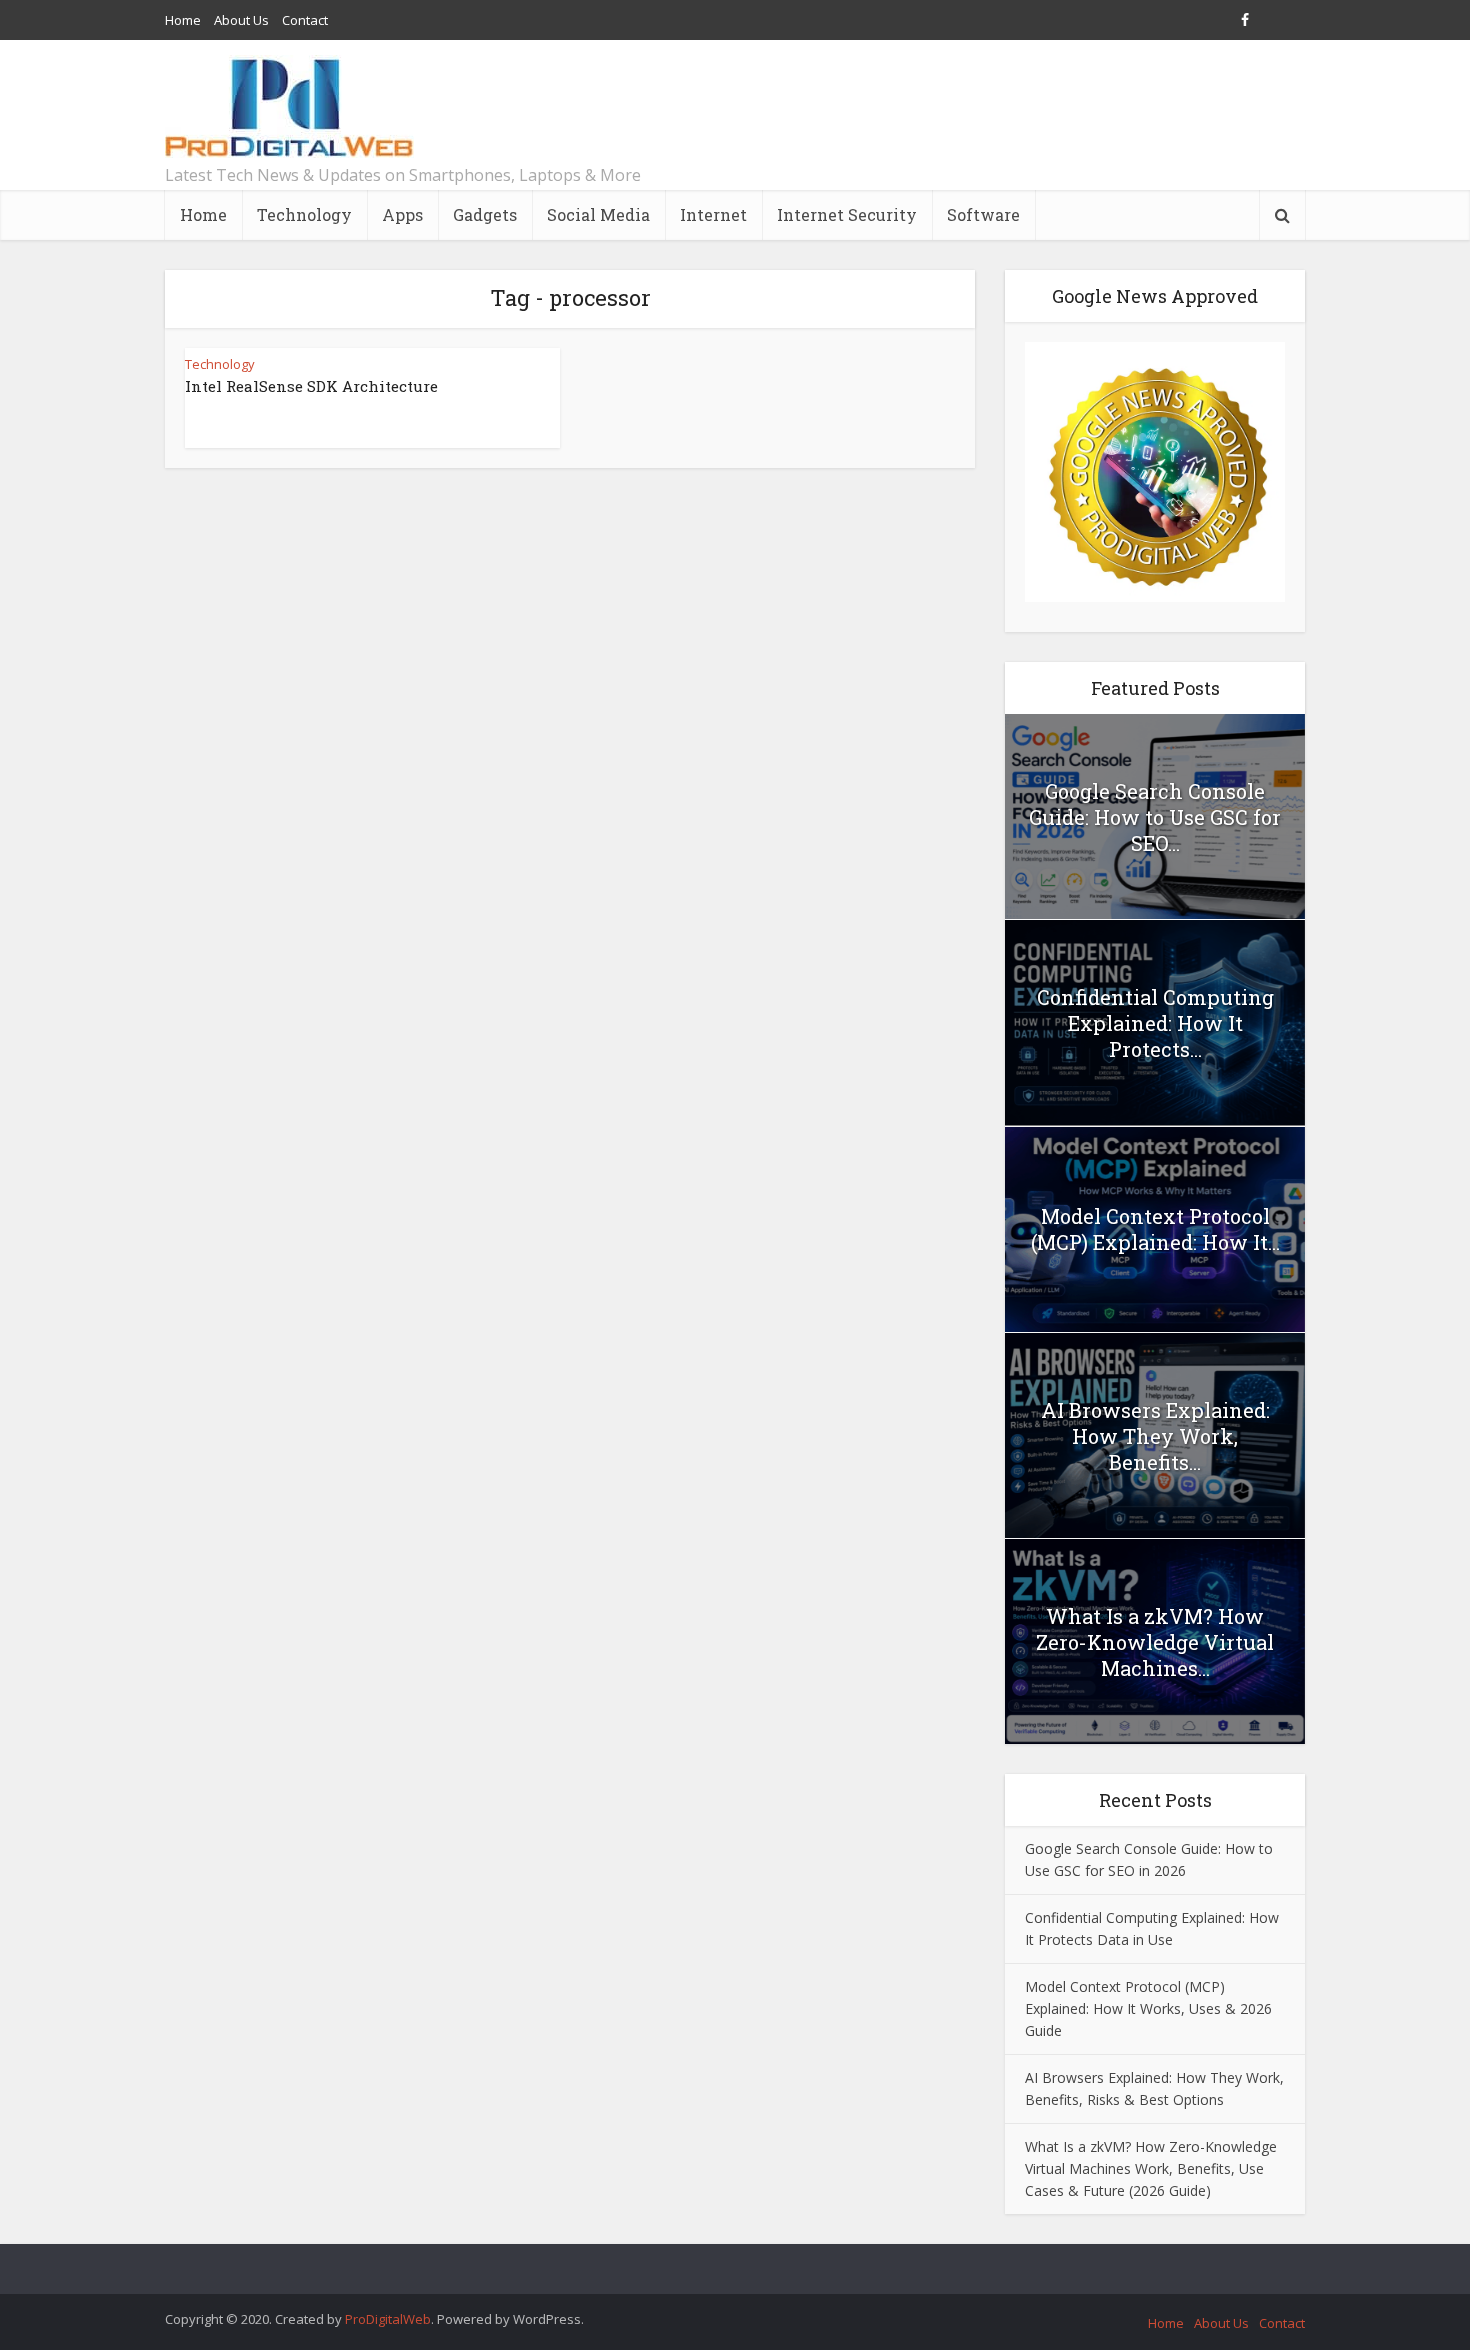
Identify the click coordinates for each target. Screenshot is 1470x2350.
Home (183, 20)
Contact (305, 20)
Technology (304, 214)
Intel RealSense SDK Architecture (311, 386)
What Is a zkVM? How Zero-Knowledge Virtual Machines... (1155, 1642)
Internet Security (847, 214)
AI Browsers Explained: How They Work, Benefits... (1155, 1436)
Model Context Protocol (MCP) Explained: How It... (1155, 1229)
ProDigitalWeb (388, 2319)
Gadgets (485, 214)
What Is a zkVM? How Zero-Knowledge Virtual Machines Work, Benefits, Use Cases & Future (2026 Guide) (1151, 2168)
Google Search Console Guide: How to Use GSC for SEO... (1155, 817)
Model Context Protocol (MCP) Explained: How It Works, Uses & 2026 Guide (1148, 2008)
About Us (241, 20)
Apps (402, 214)
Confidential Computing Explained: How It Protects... (1155, 1023)
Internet (713, 214)
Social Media (598, 214)
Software (983, 214)
